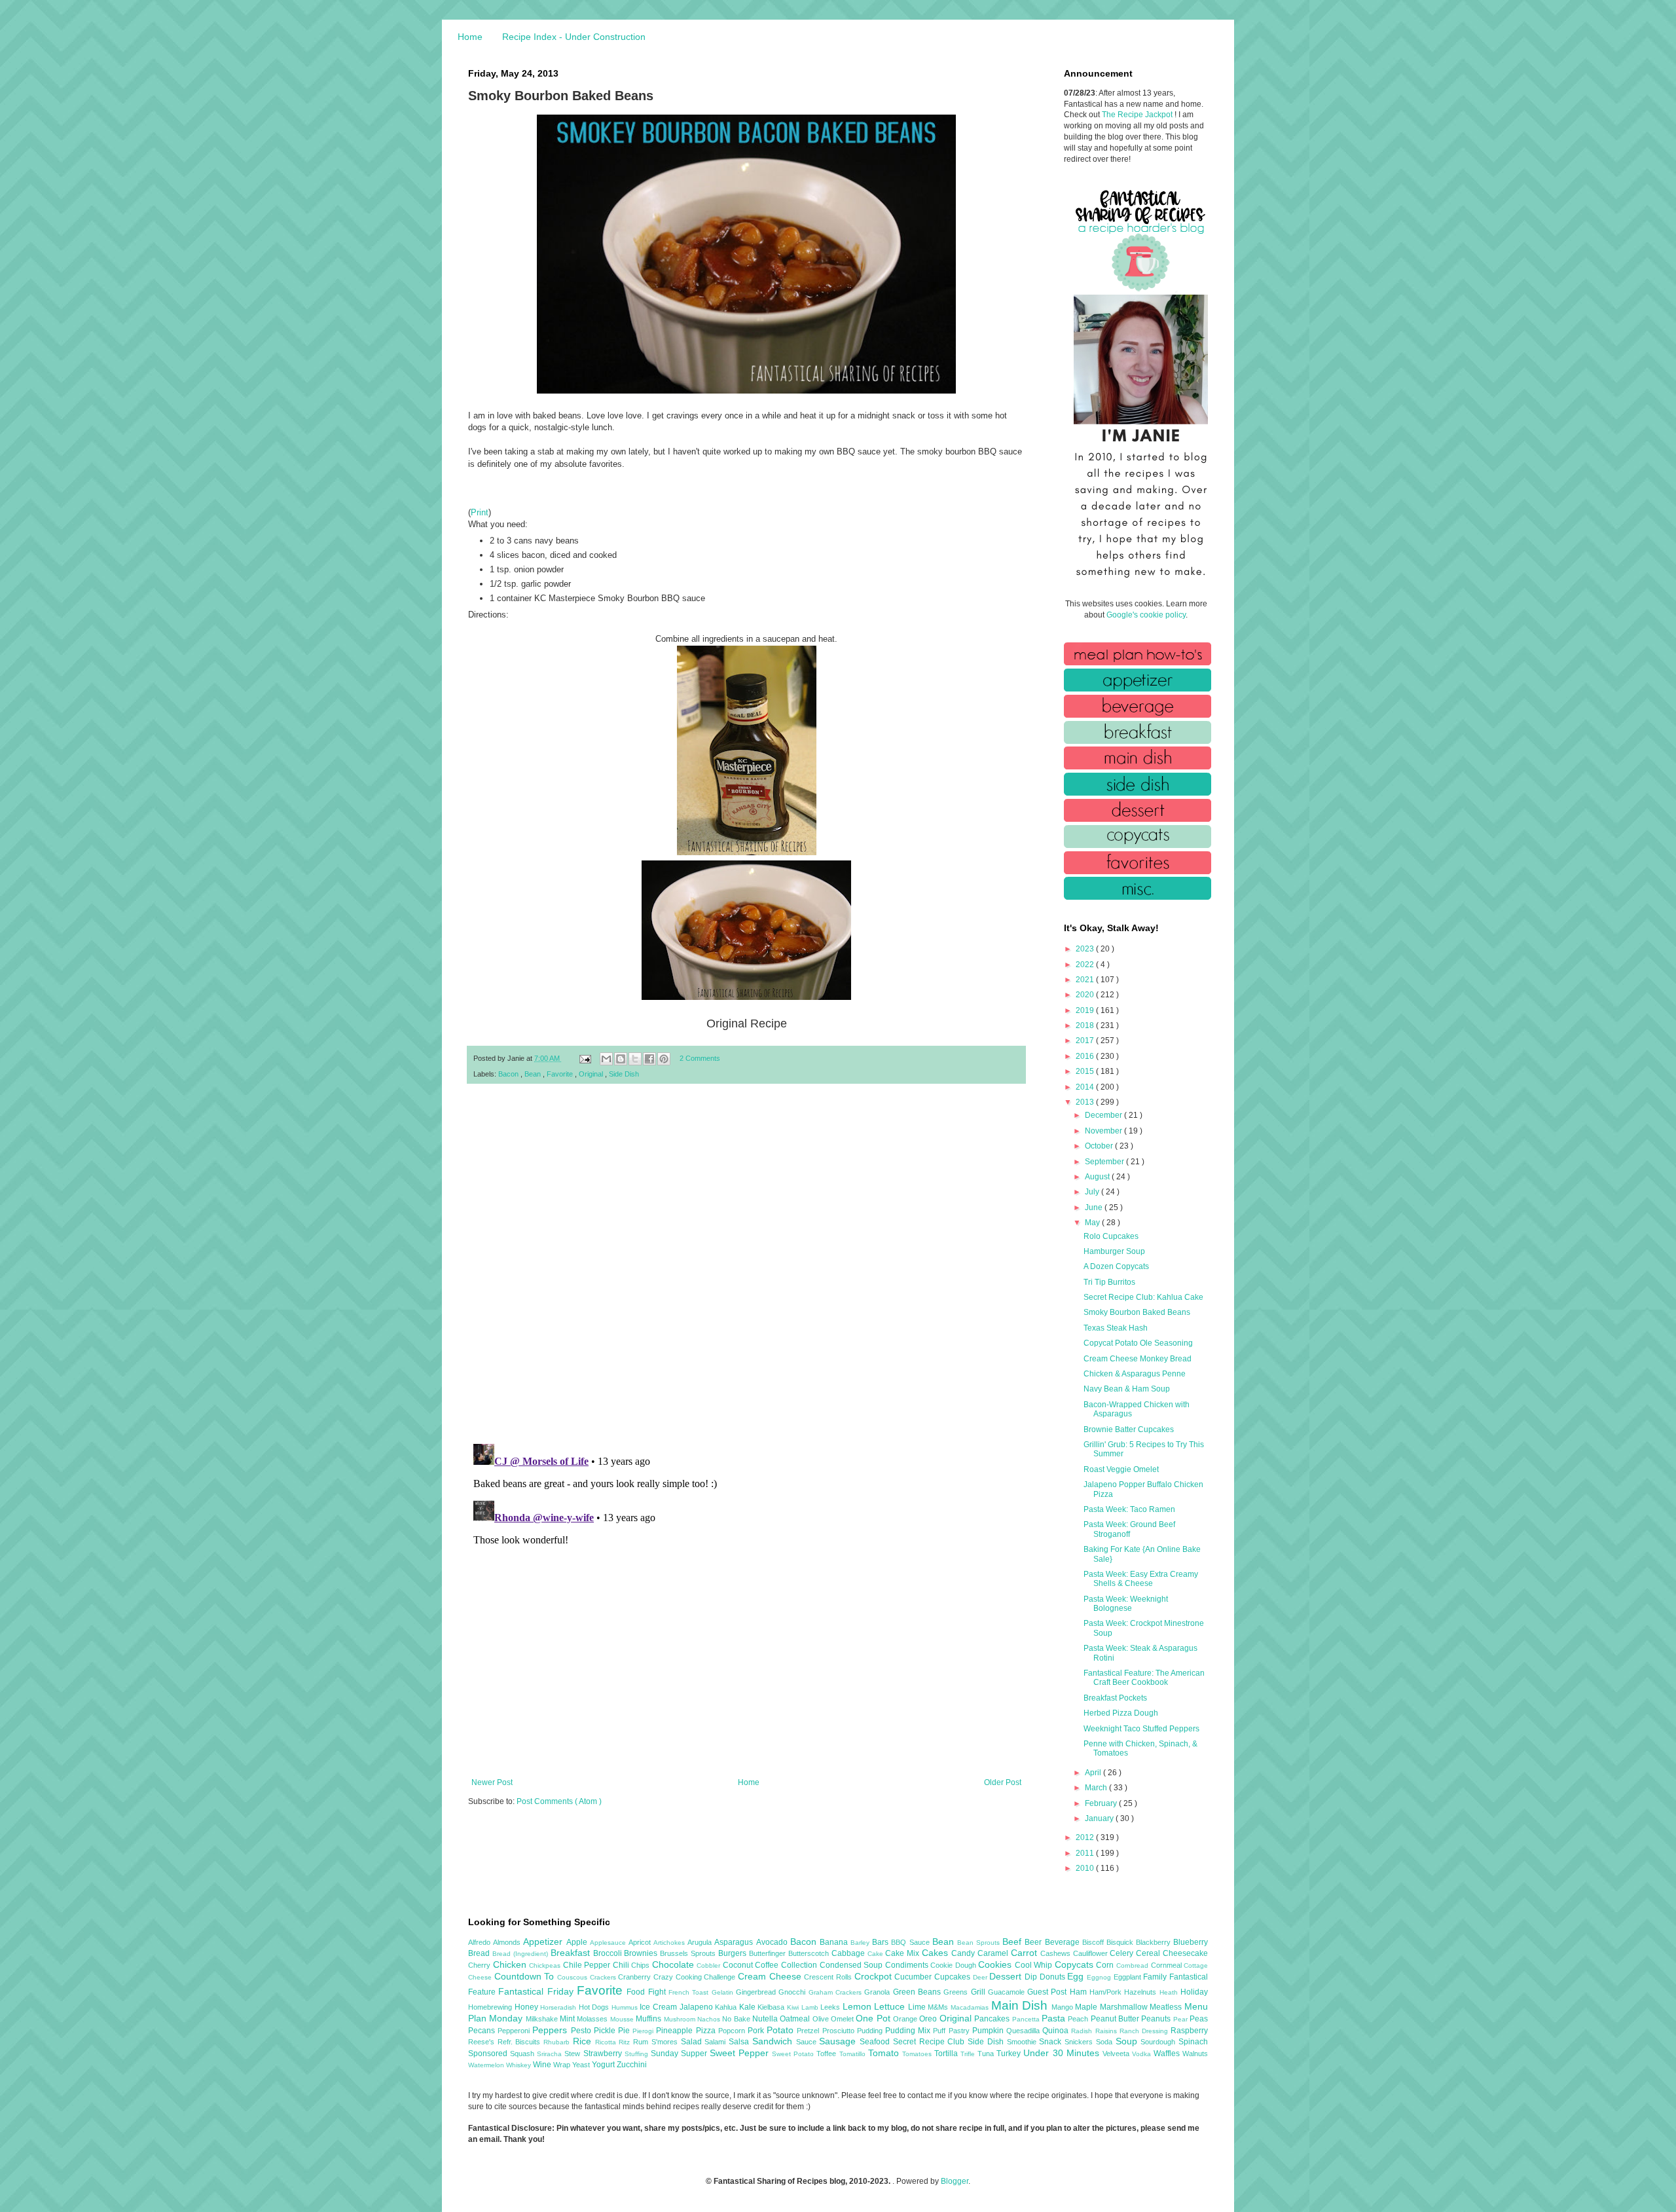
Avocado (773, 1942)
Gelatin (724, 1992)
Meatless (1167, 2007)
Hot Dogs (595, 2007)
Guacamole (1008, 1992)
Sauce (808, 2042)
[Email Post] (585, 1058)
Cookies (996, 1964)
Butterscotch (810, 1953)
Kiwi (794, 2007)
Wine (543, 2065)
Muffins (649, 2019)
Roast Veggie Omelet (1121, 1469)
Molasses (593, 2019)
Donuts (1054, 1977)
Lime (918, 2007)
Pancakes (993, 2019)
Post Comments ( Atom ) (559, 1801)
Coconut (739, 1965)
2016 (1086, 1056)
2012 (1086, 1837)
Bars (882, 1942)
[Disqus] (746, 1264)
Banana (835, 1942)
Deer (981, 1977)
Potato (782, 2030)
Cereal (1149, 1953)
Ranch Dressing (1145, 2031)
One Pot (874, 2018)
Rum (642, 2042)
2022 (1086, 965)
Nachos (710, 2019)
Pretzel (809, 2031)
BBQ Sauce (911, 1942)
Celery (1123, 1953)
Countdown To (526, 1976)
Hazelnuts (1141, 1992)
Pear (1181, 2019)
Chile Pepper (588, 1965)
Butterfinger (769, 1953)
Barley (861, 1943)
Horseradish (559, 2007)
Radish (1083, 2031)
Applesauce (609, 1943)
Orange (906, 2019)
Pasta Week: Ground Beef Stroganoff (1129, 1529)
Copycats (1076, 1964)
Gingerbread (757, 1992)
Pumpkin (989, 2031)
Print (480, 512)
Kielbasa (772, 2007)
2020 (1086, 995)
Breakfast (572, 1953)
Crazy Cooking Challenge (696, 1977)
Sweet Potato (794, 2054)
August (1098, 1177)
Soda (1106, 2042)
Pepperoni (515, 2031)
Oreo (929, 2019)
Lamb (811, 2007)
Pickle (606, 2031)
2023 (1086, 949)
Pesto (582, 2031)
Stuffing (638, 2054)
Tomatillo (854, 2054)
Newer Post (492, 1782)
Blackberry (1155, 1942)
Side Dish (624, 1074)
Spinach (1193, 2042)
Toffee (828, 2054)
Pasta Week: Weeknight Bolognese (1126, 1604)
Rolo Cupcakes (1111, 1236)
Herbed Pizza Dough (1121, 1713)
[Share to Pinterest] (664, 1059)
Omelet (843, 2019)
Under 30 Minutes (1063, 2053)
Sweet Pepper (741, 2053)
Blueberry (1191, 1942)
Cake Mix (903, 1953)
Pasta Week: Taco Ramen (1129, 1509)
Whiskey (519, 2065)
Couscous (574, 1977)
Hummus (626, 2007)
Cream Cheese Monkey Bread (1138, 1359)
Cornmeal (1168, 1965)
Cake (877, 1954)
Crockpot (875, 1976)
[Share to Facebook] (649, 1059)
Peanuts (1157, 2019)
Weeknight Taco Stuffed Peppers (1141, 1729)
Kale (749, 2007)
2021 (1086, 980)
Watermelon (487, 2065)
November (1104, 1131)
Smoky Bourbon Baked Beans (1137, 1312)
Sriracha (551, 2054)
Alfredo (481, 1942)
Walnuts (1195, 2054)
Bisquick (1121, 1942)
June (1095, 1207)
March (1097, 1788)
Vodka (1143, 2054)
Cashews (1057, 1953)
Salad (693, 2042)
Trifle (969, 2054)
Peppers (551, 2030)
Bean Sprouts (980, 1943)
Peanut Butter (1116, 2019)
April (1094, 1773)
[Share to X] (635, 1059)
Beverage (1064, 1942)
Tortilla (947, 2054)
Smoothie (1023, 2042)
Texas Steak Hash (1116, 1328)
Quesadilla (1024, 2031)
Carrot (1026, 1953)
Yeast (582, 2065)
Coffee (768, 1965)
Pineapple (676, 2031)
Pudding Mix (909, 2031)
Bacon (509, 1074)
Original (592, 1074)
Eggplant (1129, 1977)
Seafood (876, 2042)
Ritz (626, 2042)
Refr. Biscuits (520, 2042)
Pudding (871, 2031)
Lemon (859, 2006)
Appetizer (544, 1942)
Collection (800, 1965)
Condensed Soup (852, 1965)
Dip (1032, 1977)
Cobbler (710, 1965)
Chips (642, 1965)
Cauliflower (1092, 1953)
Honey (528, 2007)
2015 (1086, 1071)
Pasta (1055, 2018)
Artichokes (670, 1943)
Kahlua (727, 2007)
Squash (523, 2054)
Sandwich (774, 2041)
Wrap (563, 2065)
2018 (1086, 1025)
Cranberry (636, 1977)
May (1093, 1223)
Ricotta (607, 2042)
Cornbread (1134, 1965)
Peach (1079, 2019)
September (1105, 1162)
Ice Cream (659, 2007)
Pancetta (1027, 2019)
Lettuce (891, 2006)
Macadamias (971, 2007)
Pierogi (644, 2031)
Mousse (623, 2019)
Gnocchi (793, 1992)
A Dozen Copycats (1116, 1266)
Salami (717, 2042)
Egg (1077, 1976)
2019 (1086, 1010)
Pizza (707, 2031)
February (1102, 1803)
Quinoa (1057, 2031)
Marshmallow (1125, 2007)
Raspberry (1189, 2031)
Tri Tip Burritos (1109, 1282)
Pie (625, 2031)
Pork (757, 2031)
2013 (1086, 1102)
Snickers (1080, 2042)
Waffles (1168, 2054)
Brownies (642, 1953)
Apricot (641, 1942)
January (1100, 1818)
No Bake (737, 2019)
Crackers (604, 1977)
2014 (1086, 1087)
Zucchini (632, 2065)
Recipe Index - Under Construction (574, 37)
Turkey (1010, 2054)
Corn (1106, 1965)
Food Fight (647, 1992)
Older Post (1003, 1782)
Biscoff (1094, 1942)
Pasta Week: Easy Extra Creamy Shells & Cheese (1141, 1579)
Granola (878, 1992)
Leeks (831, 2007)
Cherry (481, 1965)
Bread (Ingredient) (521, 1954)
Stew (574, 2054)
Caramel (994, 1953)
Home (470, 37)
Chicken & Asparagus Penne (1135, 1374)
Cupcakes (954, 1977)
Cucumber (914, 1977)
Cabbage (849, 1953)
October (1100, 1146)
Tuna (987, 2054)
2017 (1086, 1041)
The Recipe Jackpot (1138, 115)
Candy (964, 1953)
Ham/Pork (1107, 1992)
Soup (1128, 2041)
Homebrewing (491, 2007)
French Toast (690, 1992)
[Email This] (606, 1059)
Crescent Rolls (829, 1977)
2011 (1086, 1853)
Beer (1034, 1942)
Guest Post (1048, 1992)
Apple (578, 1942)
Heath (1170, 1992)
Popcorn (733, 2031)
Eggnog (1100, 1977)
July (1093, 1192)
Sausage (839, 2041)
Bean (534, 1074)
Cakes (937, 1953)
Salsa (740, 2042)
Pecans (483, 2031)
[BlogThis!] (621, 1059)
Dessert (1007, 1976)
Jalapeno (698, 2007)
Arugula (701, 1942)
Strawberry (604, 2054)
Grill (979, 1992)
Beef (1013, 1942)
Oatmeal (796, 2019)
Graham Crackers (837, 1992)
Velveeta (1117, 2054)
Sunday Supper (680, 2054)
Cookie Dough (954, 1965)
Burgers (734, 1953)
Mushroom (681, 2019)
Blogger (955, 2181)
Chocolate (675, 1964)
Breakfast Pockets (1115, 1698)
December (1104, 1115)
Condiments (908, 1965)
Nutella (766, 2019)
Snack (1052, 2042)
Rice (584, 2041)
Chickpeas (546, 1965)
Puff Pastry (952, 2031)
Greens (957, 1992)
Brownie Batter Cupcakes (1129, 1429)
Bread (480, 1953)
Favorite (561, 1074)
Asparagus (735, 1942)
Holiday (1194, 1992)
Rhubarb (558, 2042)
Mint (568, 2019)
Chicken (511, 1964)
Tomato (885, 2053)
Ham (1080, 1992)
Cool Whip (1035, 1965)
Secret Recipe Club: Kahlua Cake (1143, 1297)
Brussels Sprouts (689, 1953)
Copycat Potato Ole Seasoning (1138, 1343)
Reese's (483, 2042)
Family (1156, 1977)
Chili (622, 1965)
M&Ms (939, 2007)
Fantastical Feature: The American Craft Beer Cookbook (1144, 1678)
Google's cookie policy (1146, 615)
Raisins (1107, 2031)
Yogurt (604, 2065)
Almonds (508, 1942)
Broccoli (609, 1953)
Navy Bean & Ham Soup (1127, 1389)
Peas (1199, 2019)
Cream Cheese (771, 1976)
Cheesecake (1185, 1953)
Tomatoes (918, 2054)
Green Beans (919, 1992)
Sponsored (489, 2054)
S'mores (666, 2042)
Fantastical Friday (537, 1991)
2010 (1086, 1868)
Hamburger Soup (1114, 1251)
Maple (1087, 2007)
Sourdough (1159, 2042)
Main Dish (1021, 2005)
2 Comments (700, 1058)
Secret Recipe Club (930, 2042)
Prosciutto (840, 2031)
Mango (1064, 2007)
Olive (822, 2019)
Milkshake (543, 2019)
